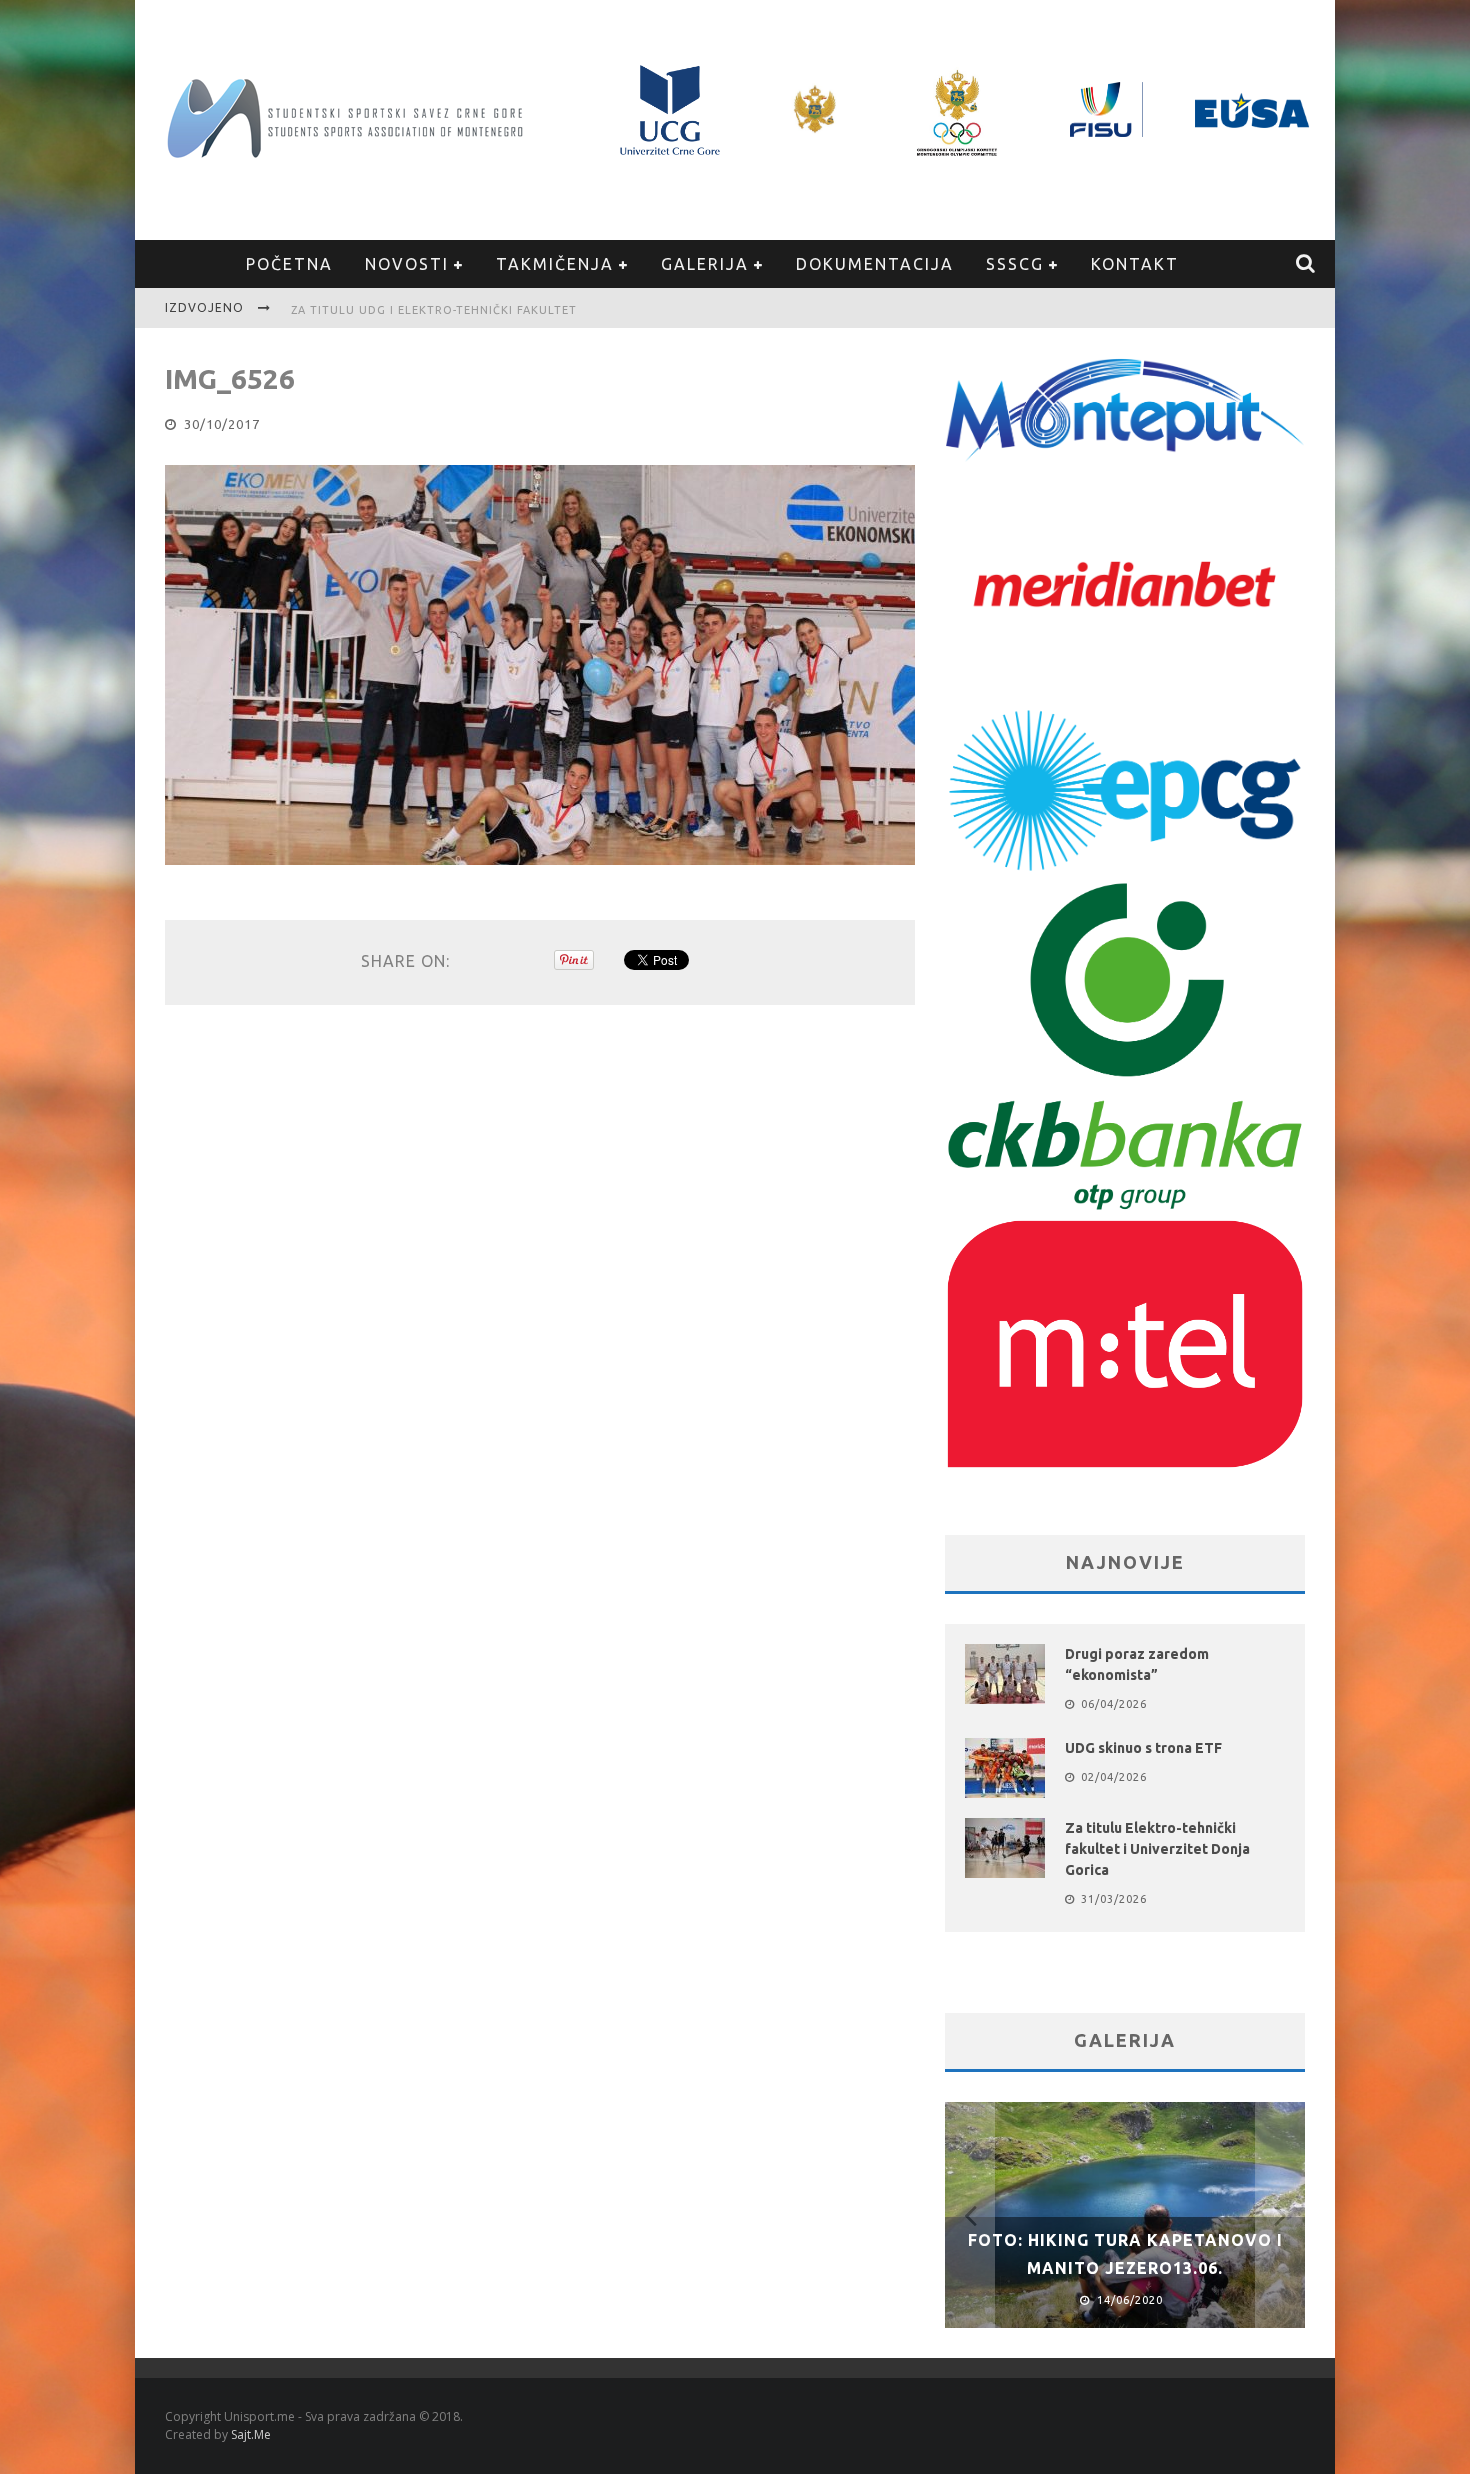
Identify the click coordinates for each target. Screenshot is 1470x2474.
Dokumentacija (875, 264)
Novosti (407, 264)
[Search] (1306, 264)
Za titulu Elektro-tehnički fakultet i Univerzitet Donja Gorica (1157, 1849)
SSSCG (1015, 264)
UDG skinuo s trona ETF (1143, 1748)
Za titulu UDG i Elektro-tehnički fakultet (434, 310)
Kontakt (1135, 264)
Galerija (705, 264)
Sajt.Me (251, 2434)
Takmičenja (555, 264)
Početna (289, 264)
